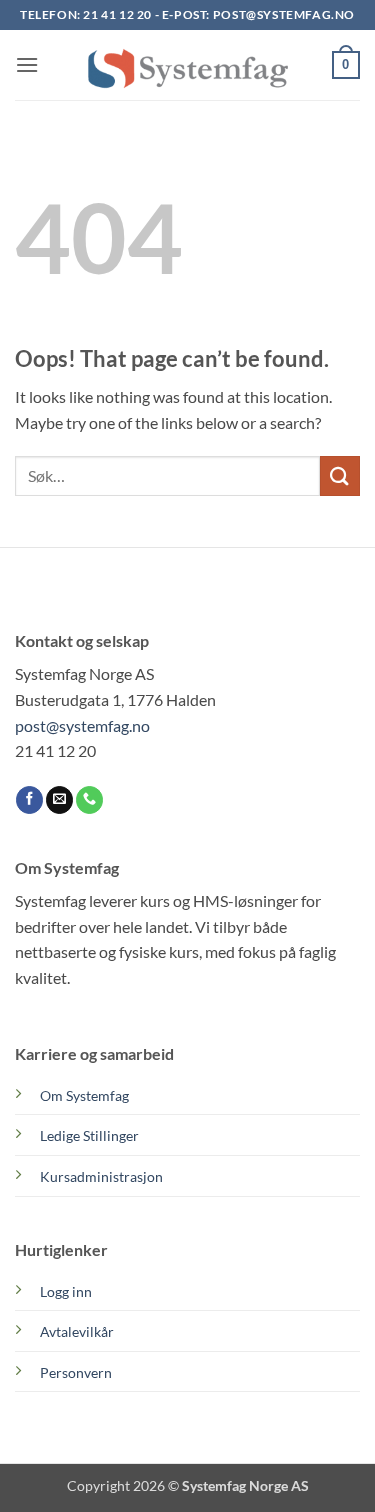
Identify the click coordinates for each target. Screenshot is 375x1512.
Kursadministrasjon (101, 1176)
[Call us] (89, 800)
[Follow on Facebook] (29, 800)
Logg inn (66, 1291)
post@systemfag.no (284, 14)
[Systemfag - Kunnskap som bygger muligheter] (188, 65)
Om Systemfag (84, 1095)
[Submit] (340, 475)
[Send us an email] (59, 800)
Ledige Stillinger (89, 1135)
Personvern (76, 1372)
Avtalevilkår (77, 1331)
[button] (27, 64)
